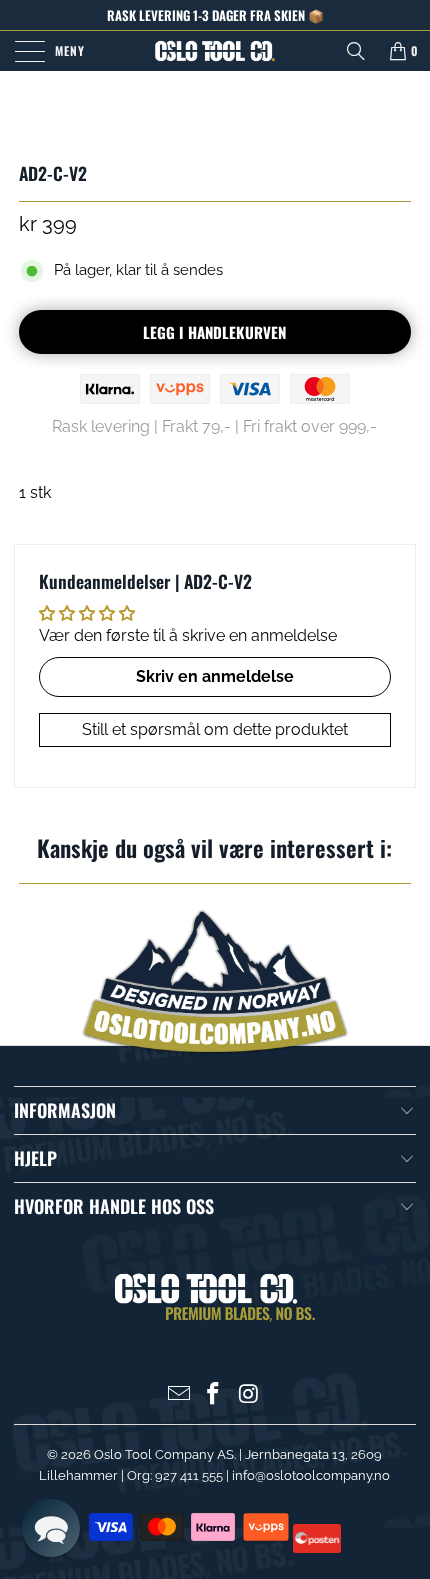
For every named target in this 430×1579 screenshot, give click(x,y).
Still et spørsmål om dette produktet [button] (215, 729)
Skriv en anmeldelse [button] (215, 676)
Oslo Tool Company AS (164, 1454)
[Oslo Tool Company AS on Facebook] (214, 1395)
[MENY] (26, 51)
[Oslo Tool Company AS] (215, 51)
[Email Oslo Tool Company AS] (179, 1395)
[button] (51, 1528)
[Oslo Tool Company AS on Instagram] (249, 1395)
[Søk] (356, 51)
